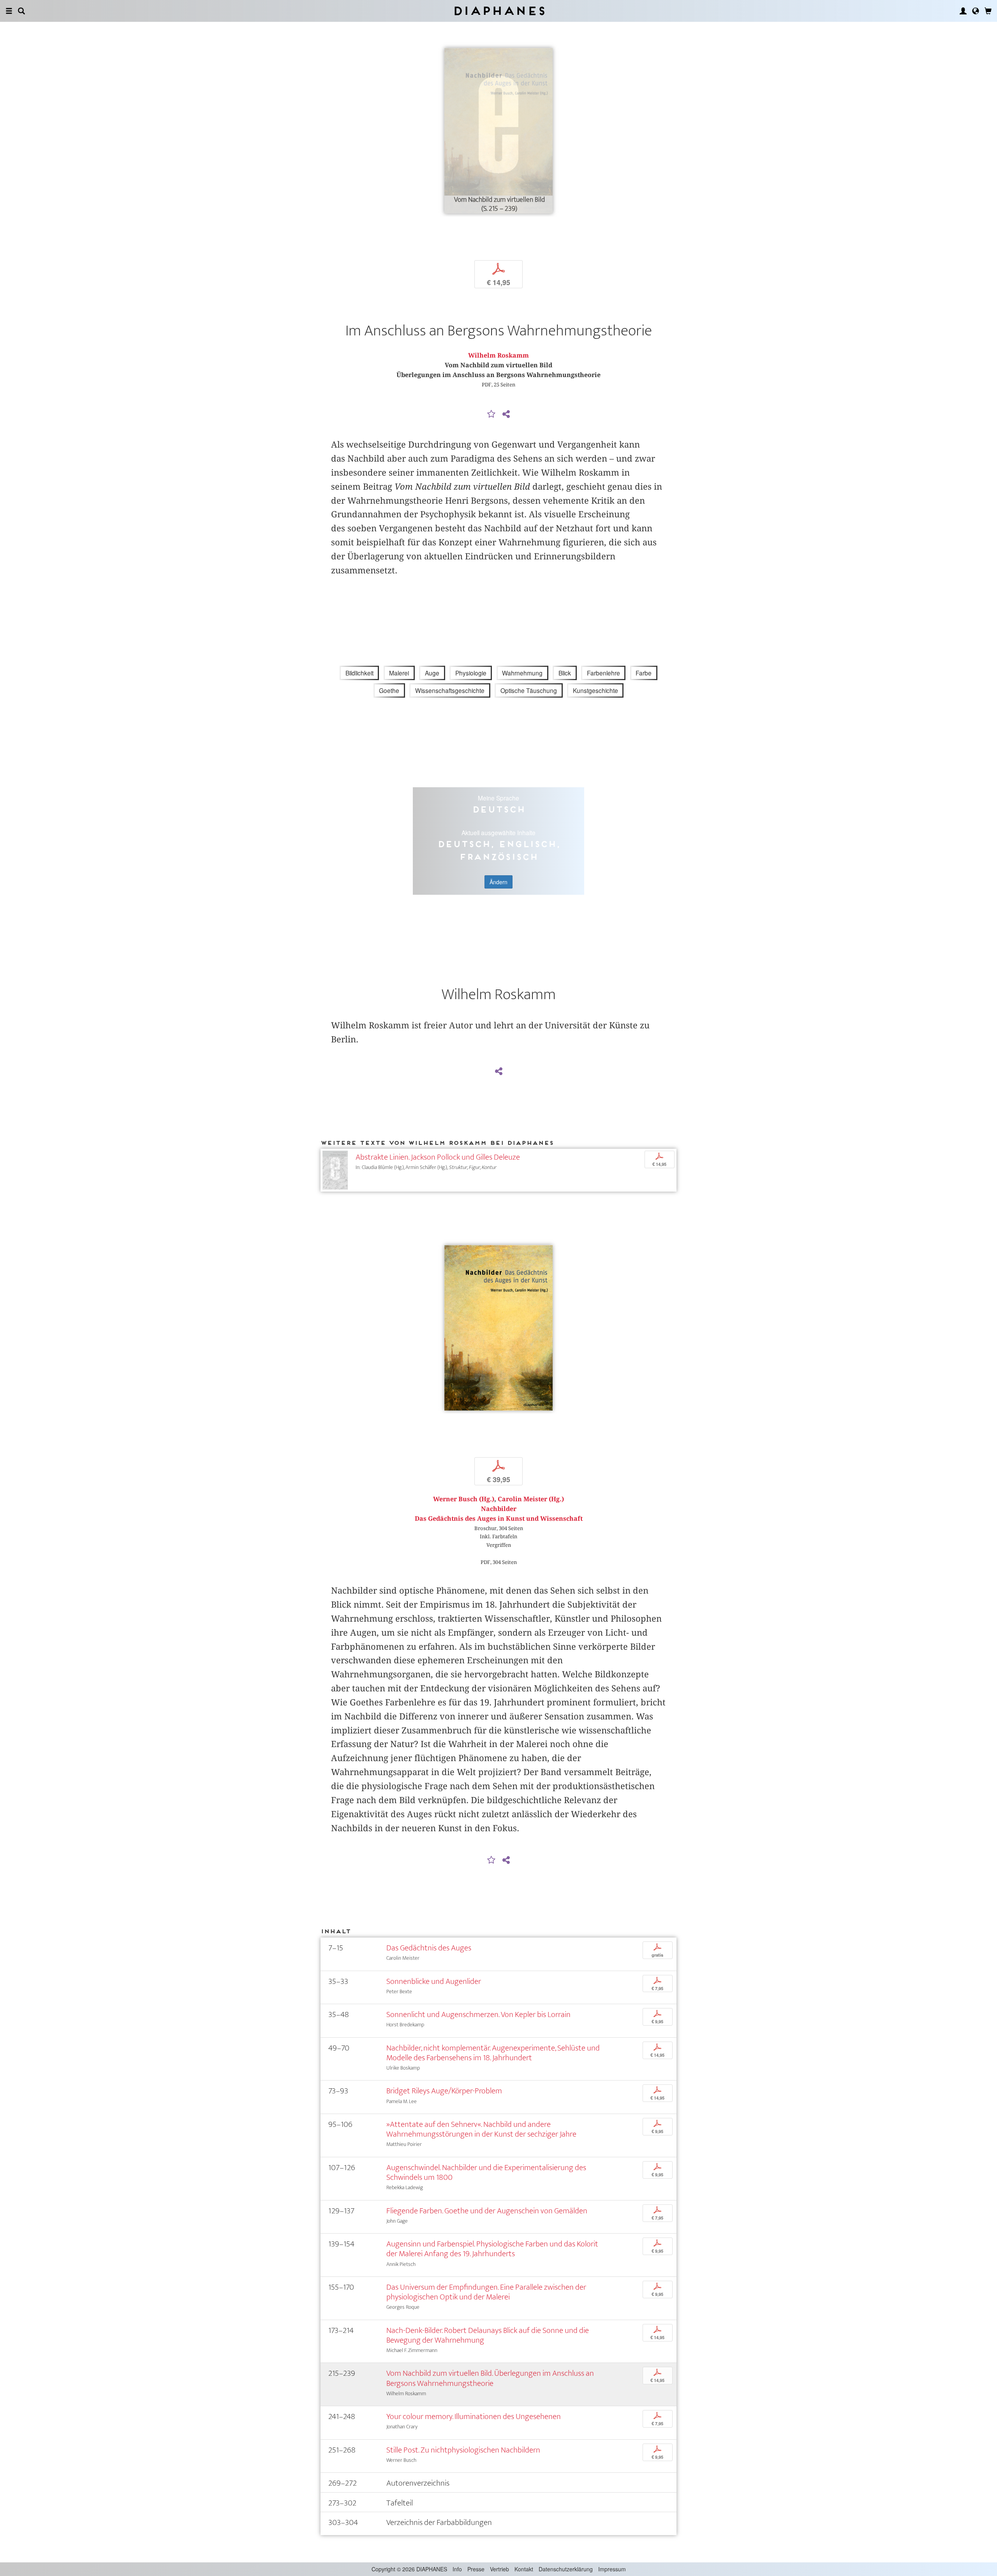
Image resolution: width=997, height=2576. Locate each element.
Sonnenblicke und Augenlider (434, 1981)
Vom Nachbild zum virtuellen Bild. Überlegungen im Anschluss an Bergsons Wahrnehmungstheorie (490, 2378)
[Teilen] (506, 414)
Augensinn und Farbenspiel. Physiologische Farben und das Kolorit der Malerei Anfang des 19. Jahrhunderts (492, 2249)
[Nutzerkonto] (963, 11)
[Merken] (491, 414)
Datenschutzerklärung (566, 2569)
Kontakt (524, 2569)
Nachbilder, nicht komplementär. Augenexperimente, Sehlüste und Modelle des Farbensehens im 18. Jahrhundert (493, 2053)
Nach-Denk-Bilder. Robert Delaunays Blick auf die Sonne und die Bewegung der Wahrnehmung (488, 2335)
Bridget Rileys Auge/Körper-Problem (444, 2091)
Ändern (498, 882)
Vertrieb (499, 2569)
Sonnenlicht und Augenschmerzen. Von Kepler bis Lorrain (478, 2014)
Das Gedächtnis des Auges (429, 1948)
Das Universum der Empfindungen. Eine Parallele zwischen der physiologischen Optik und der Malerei (486, 2292)
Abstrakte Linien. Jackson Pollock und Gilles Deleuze (438, 1157)
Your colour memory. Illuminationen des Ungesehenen (474, 2416)
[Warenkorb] (988, 11)
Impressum (612, 2569)
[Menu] (9, 11)
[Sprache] (976, 11)
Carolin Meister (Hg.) (531, 1499)
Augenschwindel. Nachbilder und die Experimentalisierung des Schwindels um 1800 (486, 2172)
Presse (476, 2569)
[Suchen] (21, 11)
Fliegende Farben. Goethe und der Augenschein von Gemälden (487, 2211)
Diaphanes (499, 11)
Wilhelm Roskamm (498, 355)
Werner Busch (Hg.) (464, 1499)
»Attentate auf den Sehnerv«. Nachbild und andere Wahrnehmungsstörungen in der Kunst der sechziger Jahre (481, 2129)
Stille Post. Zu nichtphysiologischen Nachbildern (463, 2450)
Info (457, 2569)
